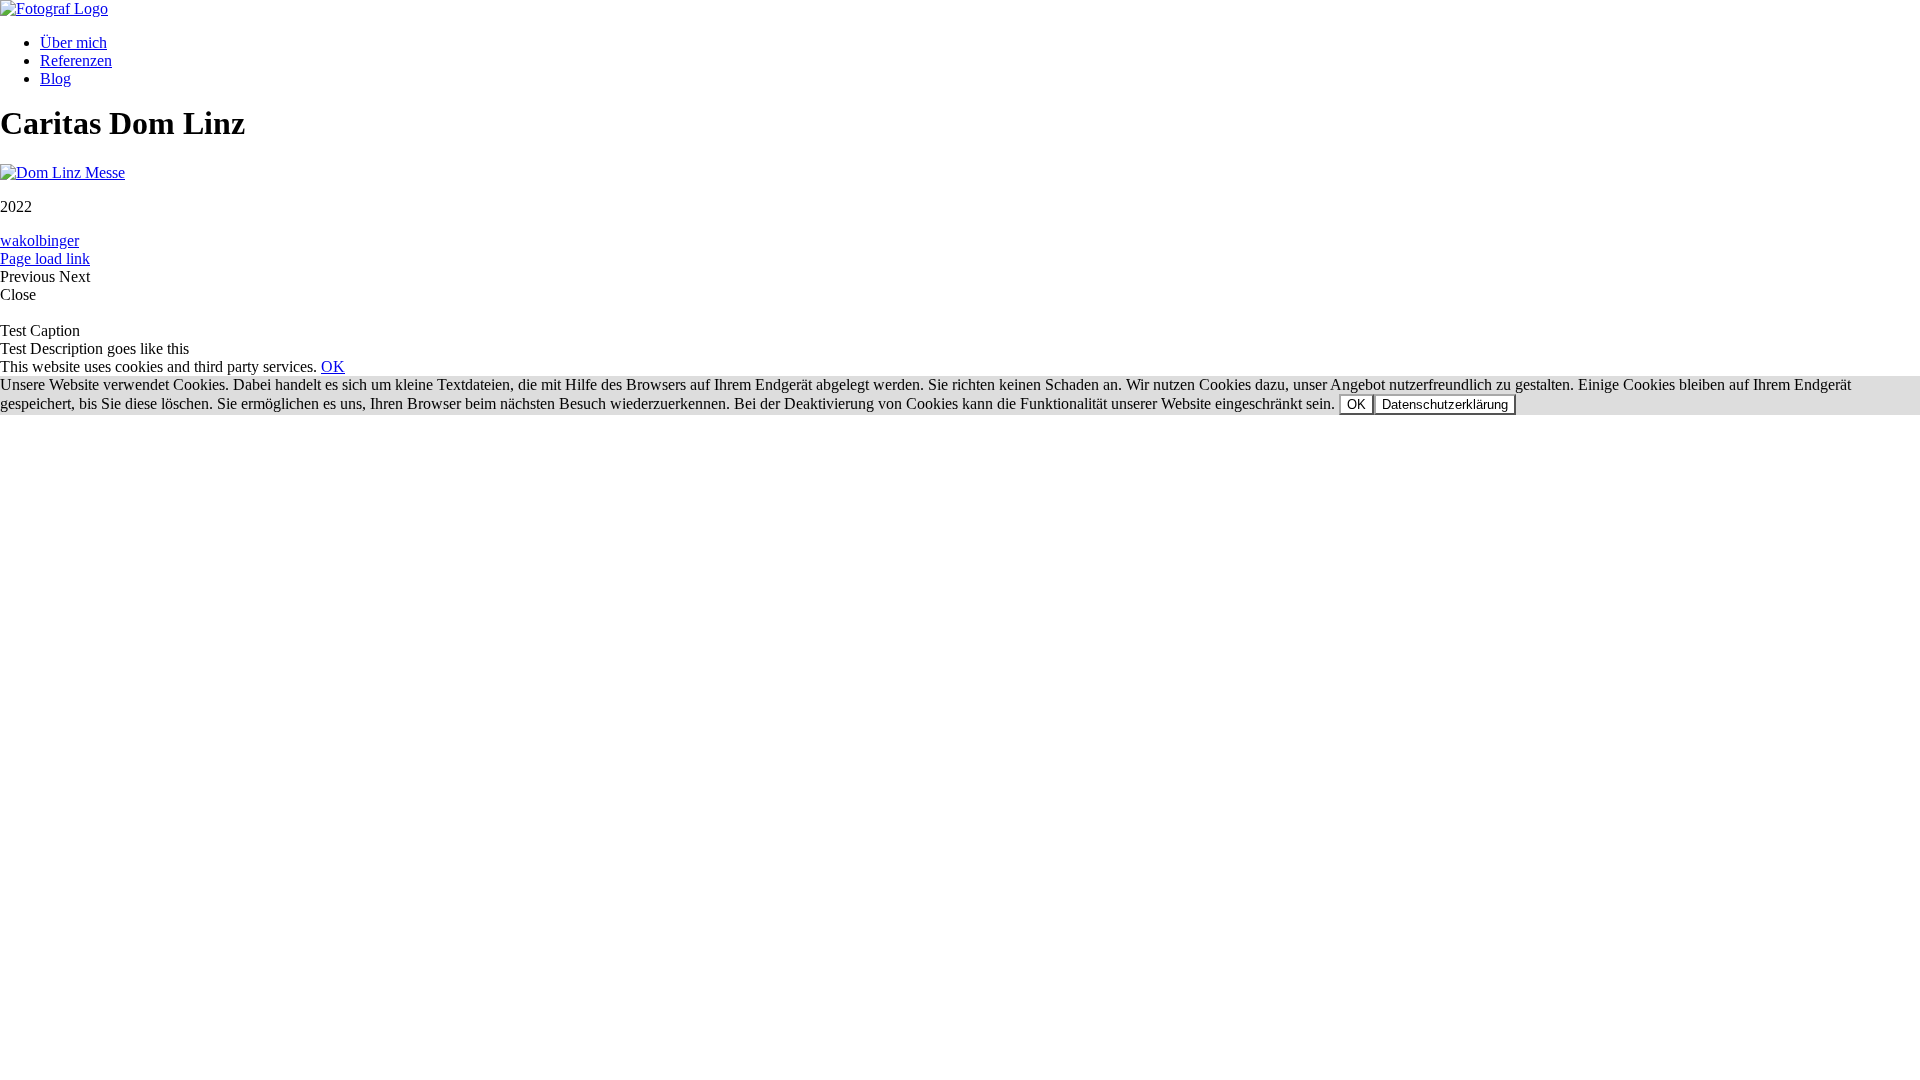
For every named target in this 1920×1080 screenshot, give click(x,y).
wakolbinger (39, 240)
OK (333, 366)
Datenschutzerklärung (1445, 404)
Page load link (45, 258)
